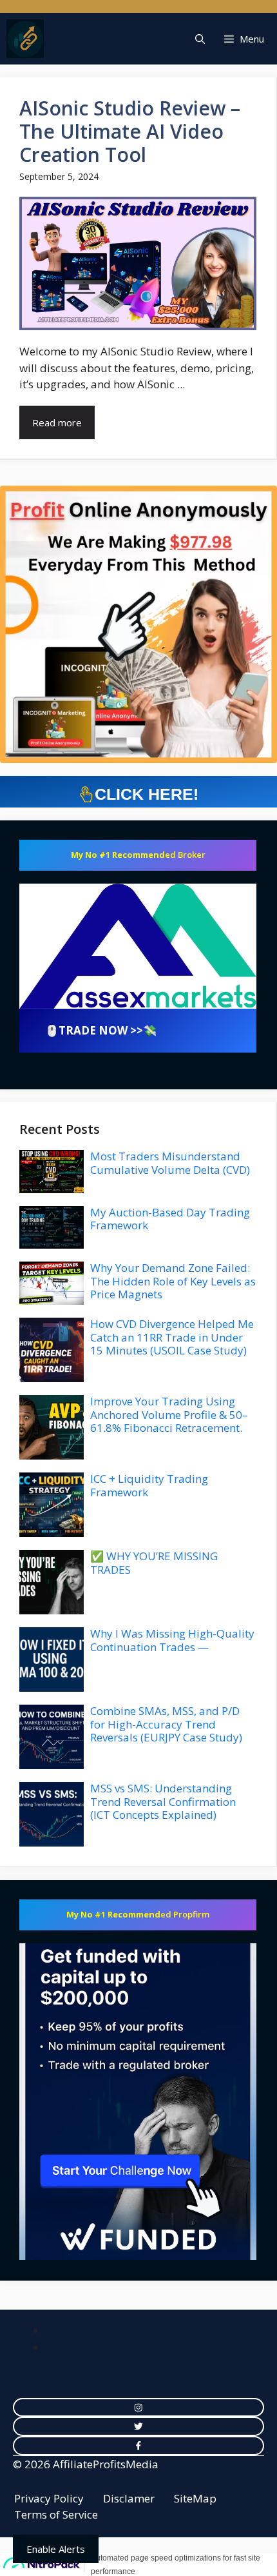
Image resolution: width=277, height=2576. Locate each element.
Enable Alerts (56, 2549)
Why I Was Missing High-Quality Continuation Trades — (172, 1640)
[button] (200, 39)
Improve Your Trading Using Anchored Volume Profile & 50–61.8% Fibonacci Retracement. (169, 1414)
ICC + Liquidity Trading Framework (149, 1485)
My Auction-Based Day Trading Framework (170, 1219)
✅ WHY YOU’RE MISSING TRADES (154, 1562)
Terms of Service (56, 2514)
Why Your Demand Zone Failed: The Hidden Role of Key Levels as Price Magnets (173, 1281)
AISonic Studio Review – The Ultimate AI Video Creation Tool (130, 131)
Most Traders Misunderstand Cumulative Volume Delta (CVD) (170, 1163)
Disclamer (129, 2498)
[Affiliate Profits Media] (25, 39)
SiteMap (195, 2498)
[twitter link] (138, 2426)
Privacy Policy (49, 2498)
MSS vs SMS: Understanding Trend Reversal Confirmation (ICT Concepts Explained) (163, 1801)
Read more (57, 422)
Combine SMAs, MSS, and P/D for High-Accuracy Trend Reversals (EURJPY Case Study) (166, 1724)
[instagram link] (138, 2408)
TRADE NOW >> (101, 1030)
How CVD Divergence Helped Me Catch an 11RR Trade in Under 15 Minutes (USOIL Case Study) (172, 1337)
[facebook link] (138, 2446)
